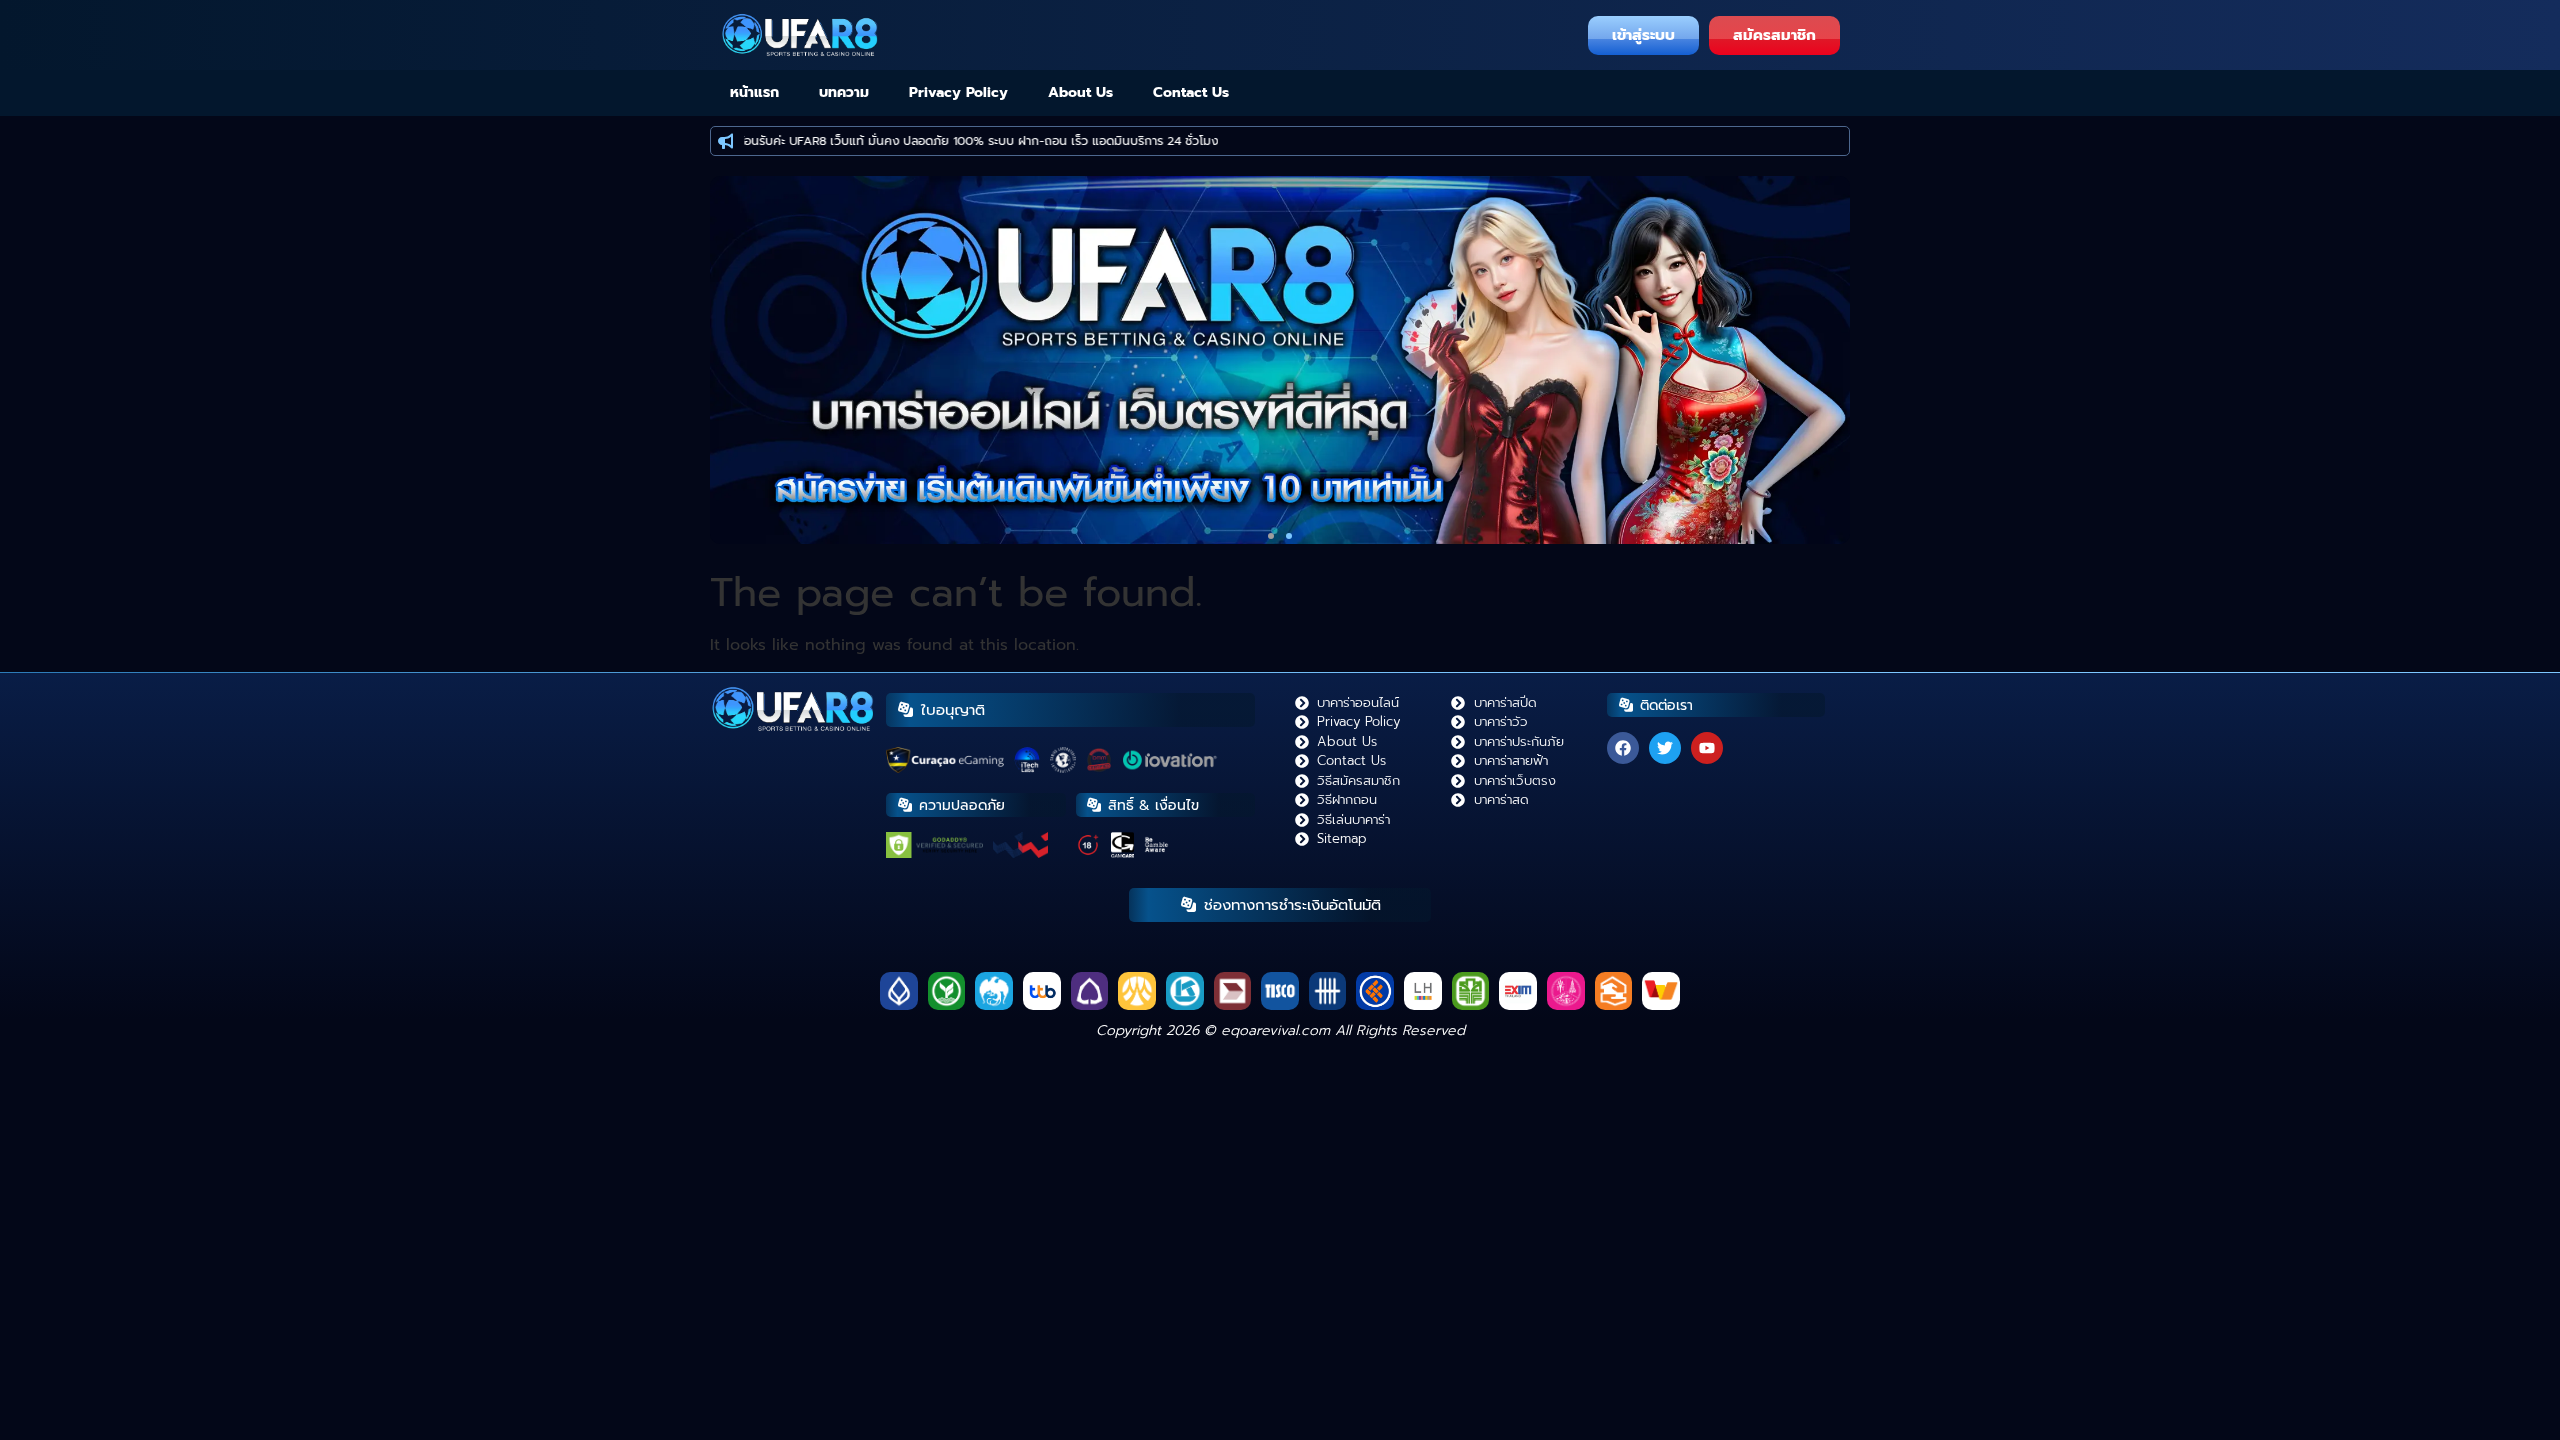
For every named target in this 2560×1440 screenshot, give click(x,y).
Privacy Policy (958, 92)
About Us (1080, 92)
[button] (1271, 536)
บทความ (844, 92)
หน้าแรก (754, 92)
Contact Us (1191, 92)
